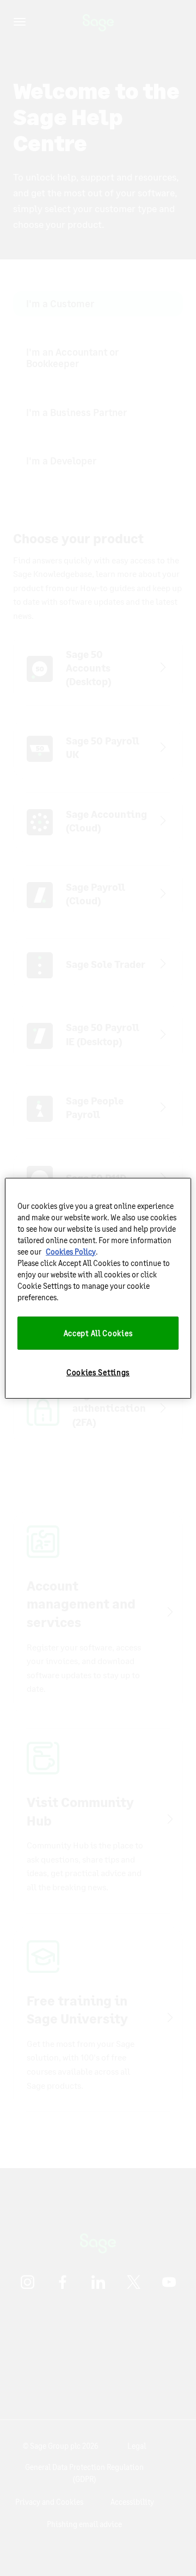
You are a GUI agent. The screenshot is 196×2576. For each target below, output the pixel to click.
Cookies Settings (98, 1372)
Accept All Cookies (98, 1333)
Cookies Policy (71, 1251)
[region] (98, 1288)
